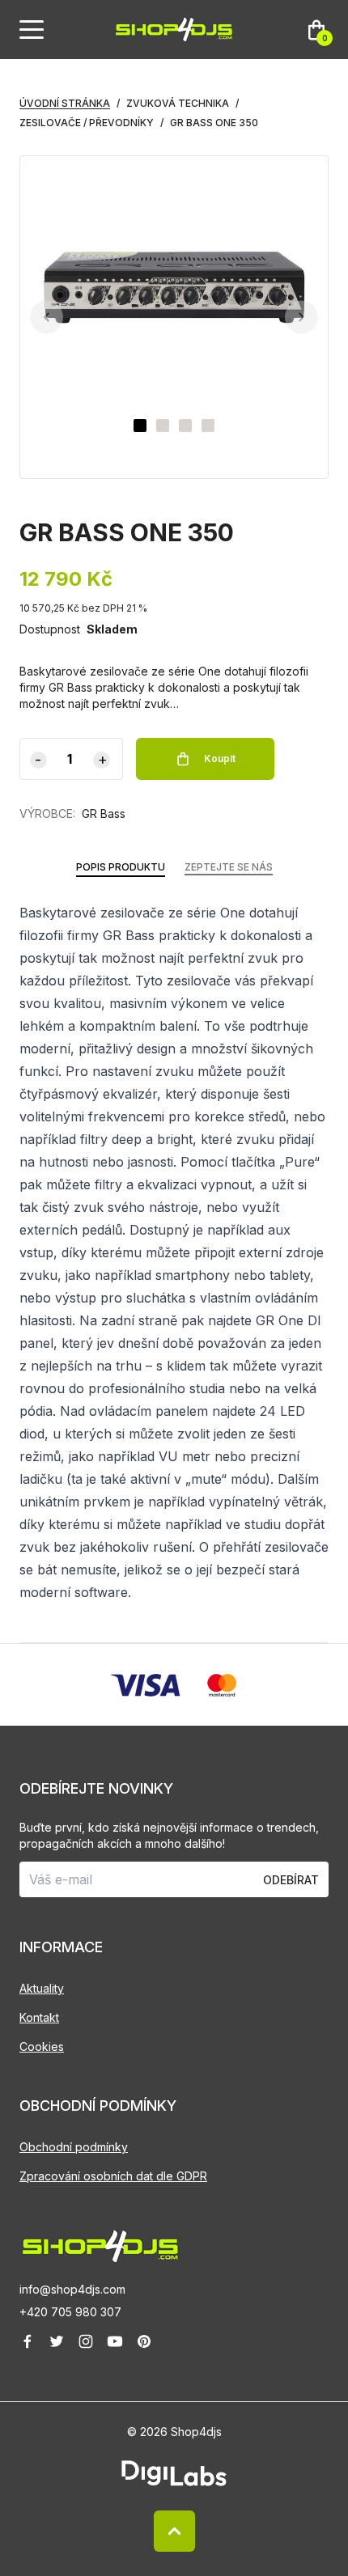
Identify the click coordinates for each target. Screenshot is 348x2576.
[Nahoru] (174, 2531)
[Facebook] (28, 2341)
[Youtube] (115, 2341)
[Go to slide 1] (140, 426)
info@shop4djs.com (72, 2289)
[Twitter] (57, 2341)
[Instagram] (86, 2341)
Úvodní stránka (65, 103)
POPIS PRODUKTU (121, 867)
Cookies (42, 2046)
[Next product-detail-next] (301, 318)
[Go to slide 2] (163, 426)
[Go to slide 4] (208, 426)
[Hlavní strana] (174, 30)
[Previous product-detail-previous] (47, 318)
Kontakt (39, 2017)
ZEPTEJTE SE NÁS (229, 867)
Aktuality (42, 1988)
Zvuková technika (178, 103)
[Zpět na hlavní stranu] (174, 2246)
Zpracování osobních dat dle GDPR (113, 2176)
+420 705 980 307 (70, 2312)
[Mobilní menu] (32, 30)
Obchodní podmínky (74, 2147)
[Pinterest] (144, 2341)
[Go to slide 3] (185, 426)
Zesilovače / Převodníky (87, 123)
